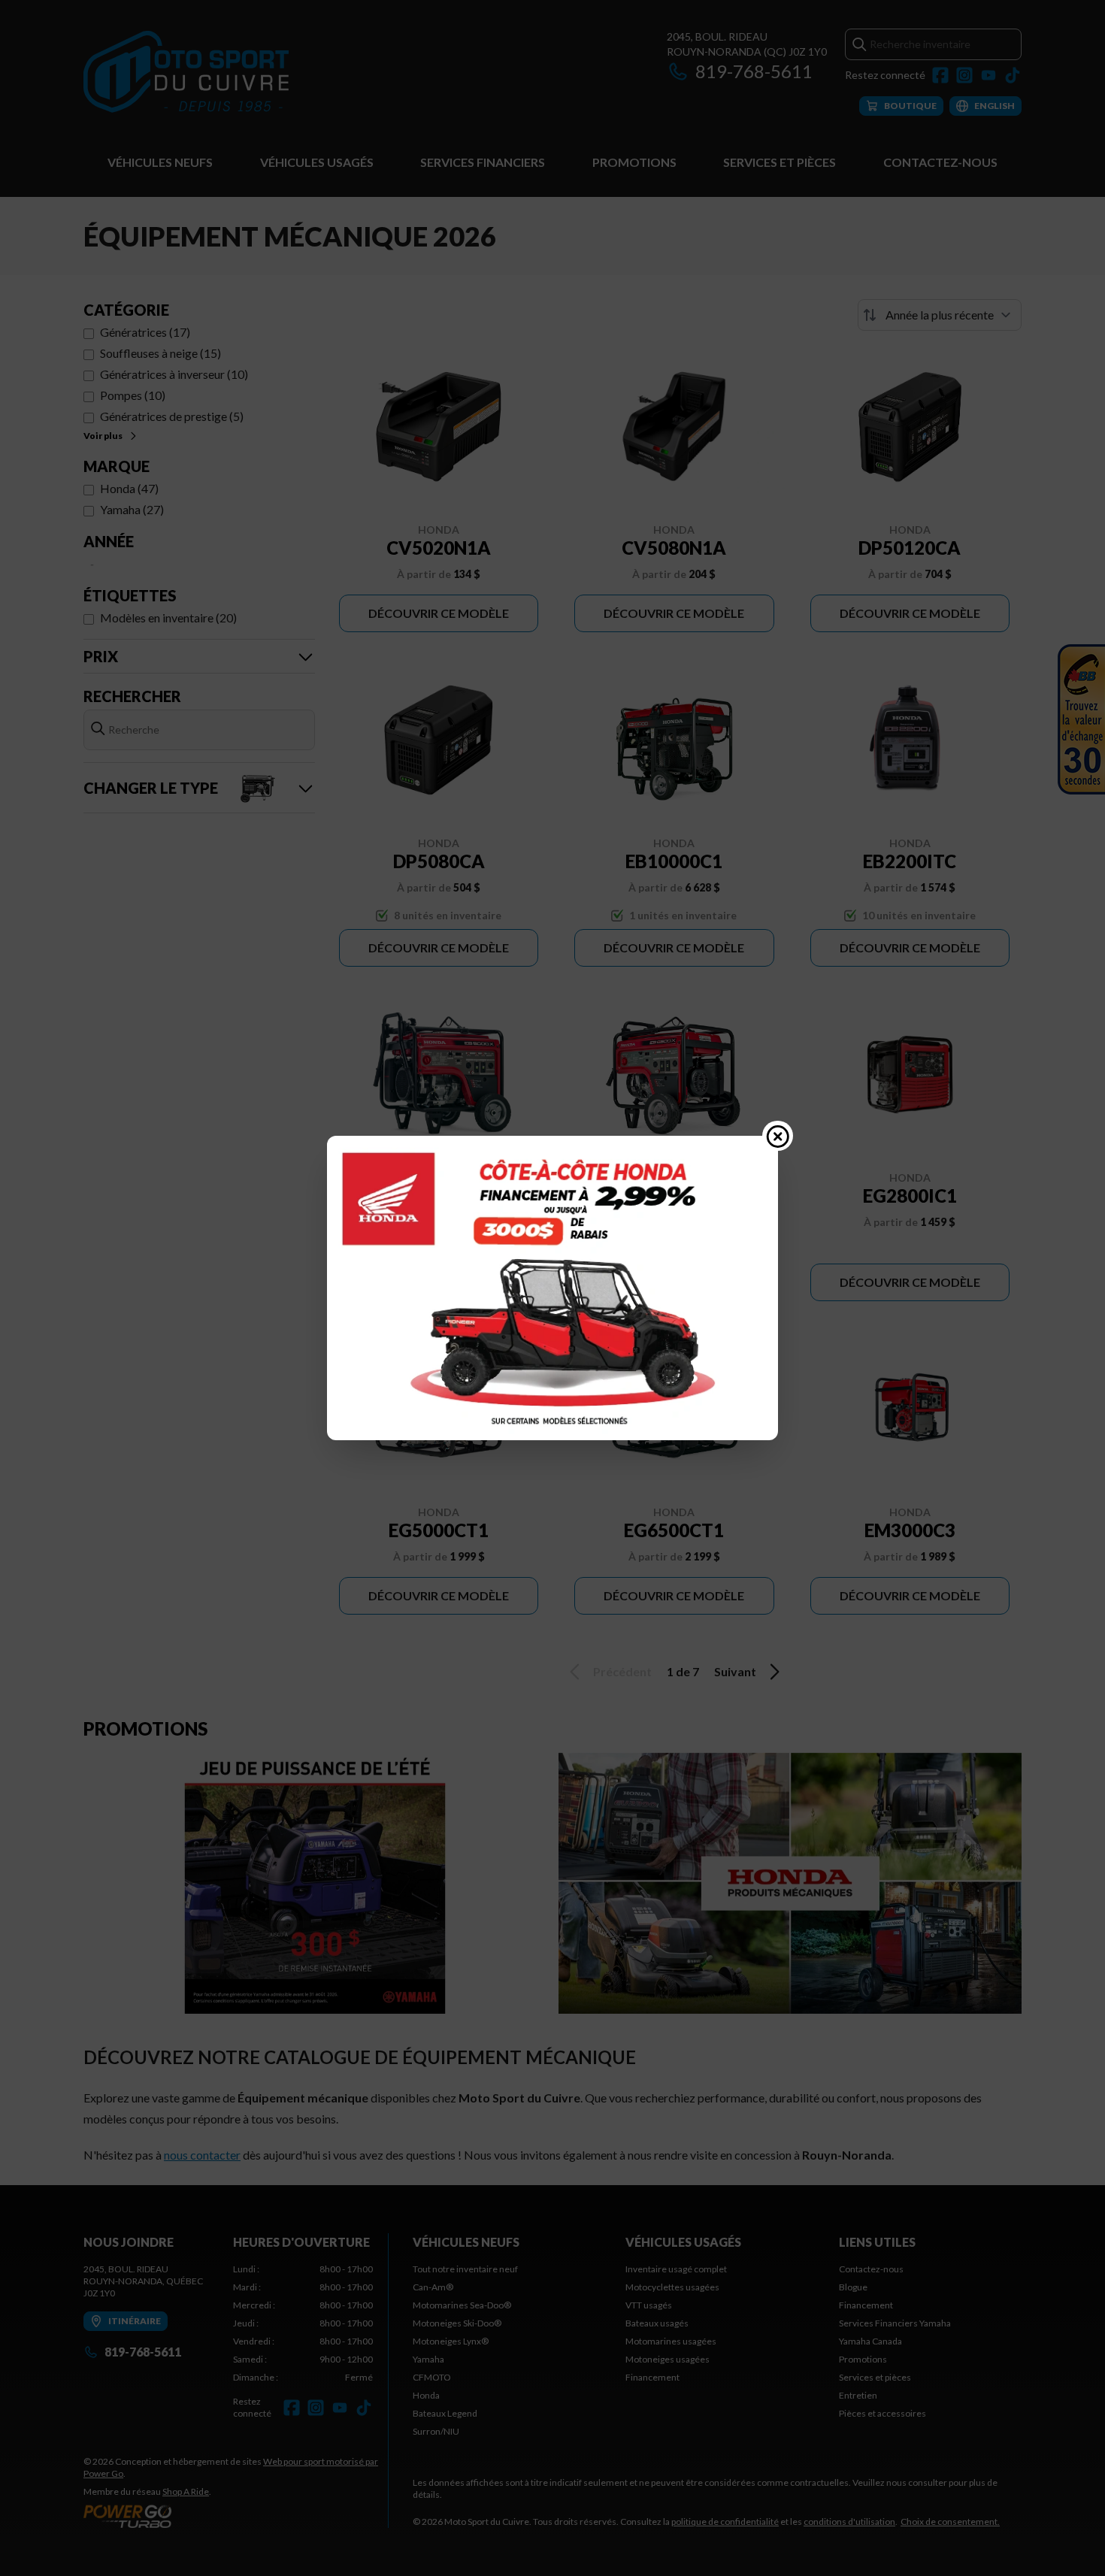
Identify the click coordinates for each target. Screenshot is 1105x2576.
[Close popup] (778, 1136)
